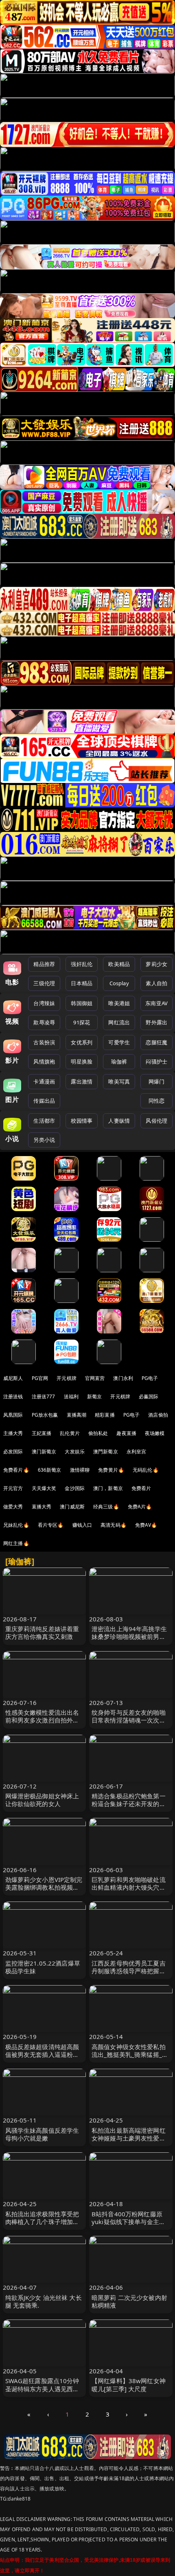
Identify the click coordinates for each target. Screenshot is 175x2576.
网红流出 (119, 1022)
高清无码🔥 (114, 1525)
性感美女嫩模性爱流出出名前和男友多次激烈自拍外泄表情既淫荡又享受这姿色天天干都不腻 (42, 1724)
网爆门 (156, 1081)
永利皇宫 (137, 1452)
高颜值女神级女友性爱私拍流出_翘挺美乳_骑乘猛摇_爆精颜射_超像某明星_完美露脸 (130, 2059)
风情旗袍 (44, 1061)
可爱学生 (119, 1042)
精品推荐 (44, 964)
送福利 (71, 1396)
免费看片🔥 (16, 1470)
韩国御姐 (82, 1003)
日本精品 (82, 983)
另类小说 (44, 1140)
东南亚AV (156, 1003)
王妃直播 (42, 1433)
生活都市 (44, 1121)
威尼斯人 (13, 1378)
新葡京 (94, 1396)
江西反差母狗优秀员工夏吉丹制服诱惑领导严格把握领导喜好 (129, 1971)
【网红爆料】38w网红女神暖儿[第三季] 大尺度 (129, 2385)
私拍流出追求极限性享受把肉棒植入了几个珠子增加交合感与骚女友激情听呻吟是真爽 (42, 2226)
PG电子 (150, 1378)
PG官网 (40, 1378)
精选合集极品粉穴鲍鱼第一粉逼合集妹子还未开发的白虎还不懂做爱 (129, 1804)
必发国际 (13, 1452)
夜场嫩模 (155, 1433)
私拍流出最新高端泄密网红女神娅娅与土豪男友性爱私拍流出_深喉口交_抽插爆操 (129, 2138)
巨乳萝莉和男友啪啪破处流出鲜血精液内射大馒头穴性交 (129, 1887)
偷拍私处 (98, 1433)
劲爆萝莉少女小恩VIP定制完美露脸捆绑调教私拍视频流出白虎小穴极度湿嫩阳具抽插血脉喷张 (44, 1891)
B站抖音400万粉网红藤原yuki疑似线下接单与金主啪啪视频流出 (128, 2222)
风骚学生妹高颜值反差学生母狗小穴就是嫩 (42, 2134)
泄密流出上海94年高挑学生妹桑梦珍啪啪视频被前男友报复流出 (129, 1636)
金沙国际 (75, 1488)
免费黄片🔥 (111, 1470)
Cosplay (119, 983)
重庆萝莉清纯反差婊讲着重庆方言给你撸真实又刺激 (42, 1633)
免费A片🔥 (140, 1507)
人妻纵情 (119, 1121)
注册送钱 (13, 1396)
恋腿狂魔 (156, 1042)
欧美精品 (119, 964)
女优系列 (82, 1042)
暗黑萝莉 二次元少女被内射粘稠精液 (129, 2301)
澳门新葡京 (44, 1452)
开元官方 (13, 1488)
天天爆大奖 (44, 1488)
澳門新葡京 (106, 1452)
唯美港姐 (119, 1003)
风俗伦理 (156, 1121)
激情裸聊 (80, 1470)
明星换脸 (82, 1061)
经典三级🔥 (106, 1507)
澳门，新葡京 (108, 1488)
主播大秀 (13, 1433)
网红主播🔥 (16, 1543)
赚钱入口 (82, 1525)
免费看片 (141, 1488)
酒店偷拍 (158, 1415)
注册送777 (44, 1396)
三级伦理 (44, 983)
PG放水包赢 (45, 1415)
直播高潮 (77, 1415)
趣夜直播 (126, 1433)
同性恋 (156, 1101)
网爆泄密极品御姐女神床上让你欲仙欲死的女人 (42, 1800)
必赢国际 (149, 1396)
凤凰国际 (13, 1415)
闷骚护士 (156, 1061)
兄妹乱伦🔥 (16, 1525)
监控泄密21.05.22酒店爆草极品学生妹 (43, 1967)
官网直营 (95, 1378)
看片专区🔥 (51, 1525)
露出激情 (82, 1081)
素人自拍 (156, 983)
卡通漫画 (44, 1081)
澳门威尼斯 (72, 1507)
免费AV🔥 (146, 1525)
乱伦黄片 (70, 1433)
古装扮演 (44, 1042)
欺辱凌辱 (44, 1022)
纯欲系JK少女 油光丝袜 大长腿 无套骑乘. (44, 2301)
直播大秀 (42, 1507)
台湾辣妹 (44, 1003)
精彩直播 (105, 1415)
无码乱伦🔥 (146, 1470)
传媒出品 (44, 1101)
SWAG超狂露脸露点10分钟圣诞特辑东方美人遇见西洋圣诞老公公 (42, 2388)
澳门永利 (123, 1378)
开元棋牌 (67, 1378)
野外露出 (156, 1022)
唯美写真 (119, 1081)
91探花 (82, 1022)
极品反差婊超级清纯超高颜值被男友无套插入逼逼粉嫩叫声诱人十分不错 (42, 2054)
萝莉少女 (156, 964)
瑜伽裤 (119, 1061)
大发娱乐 (75, 1452)
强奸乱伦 (82, 964)
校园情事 (82, 1121)
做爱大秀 (13, 1507)
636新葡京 (50, 1470)
